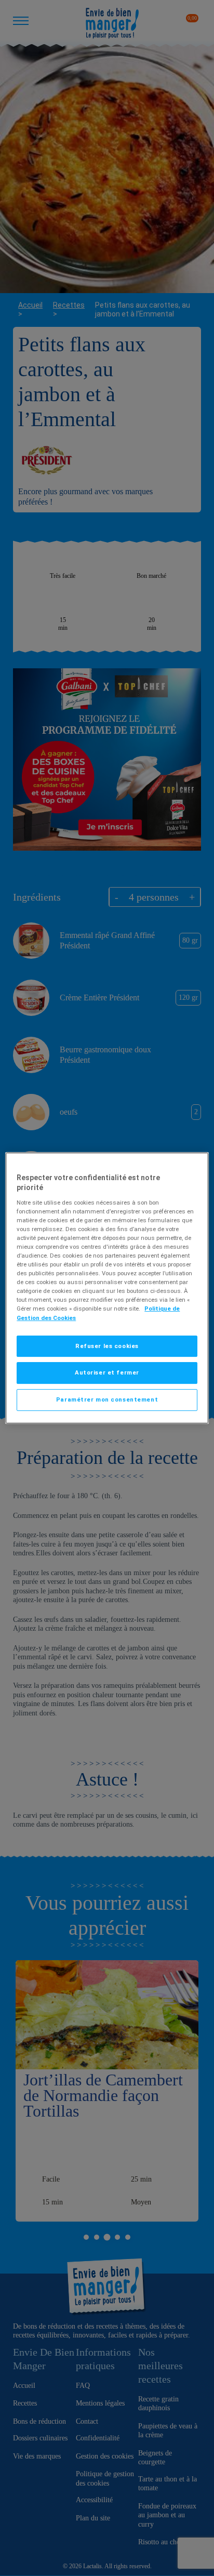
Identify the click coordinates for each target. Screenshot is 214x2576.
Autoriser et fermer (107, 1373)
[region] (107, 1288)
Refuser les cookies (107, 1346)
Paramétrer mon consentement (107, 1399)
